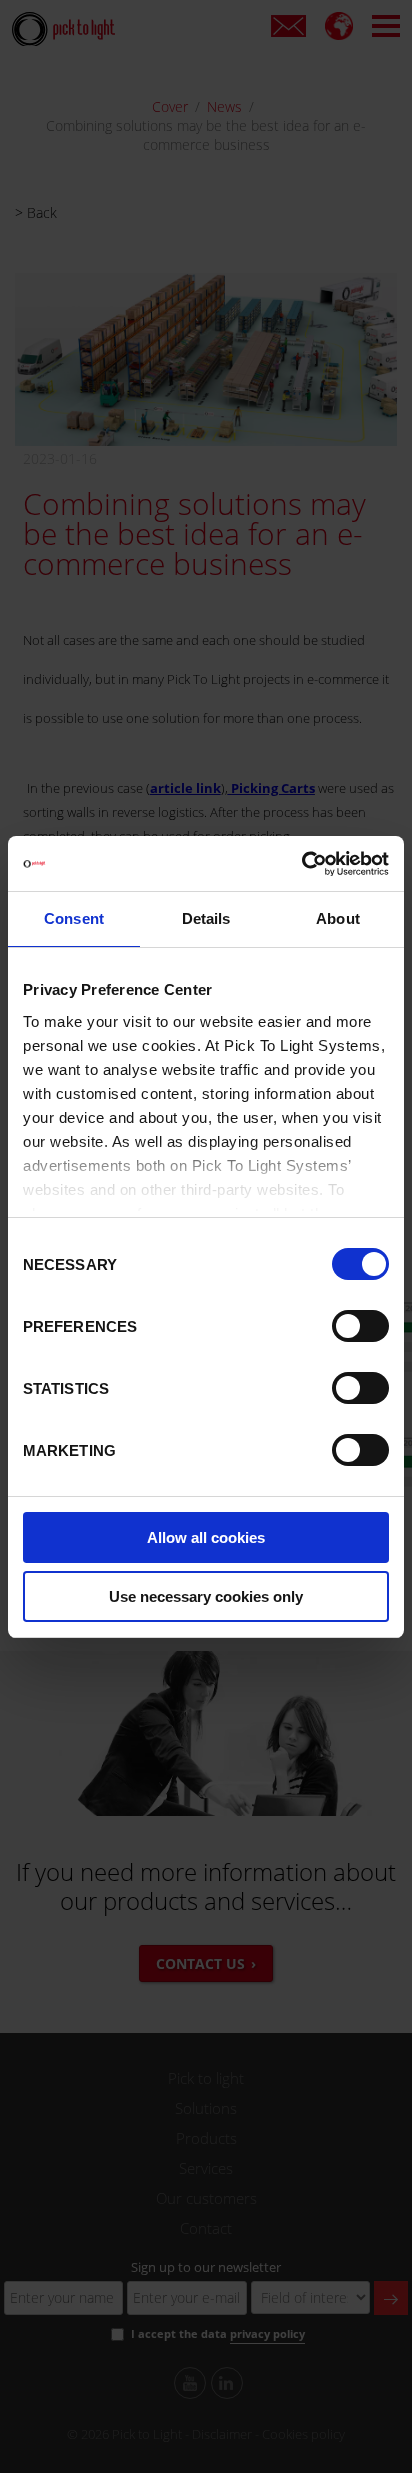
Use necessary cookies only (206, 1596)
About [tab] (338, 918)
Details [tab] (206, 918)
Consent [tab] (74, 918)
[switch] (360, 1326)
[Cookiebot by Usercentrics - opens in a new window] (301, 864)
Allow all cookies (206, 1537)
